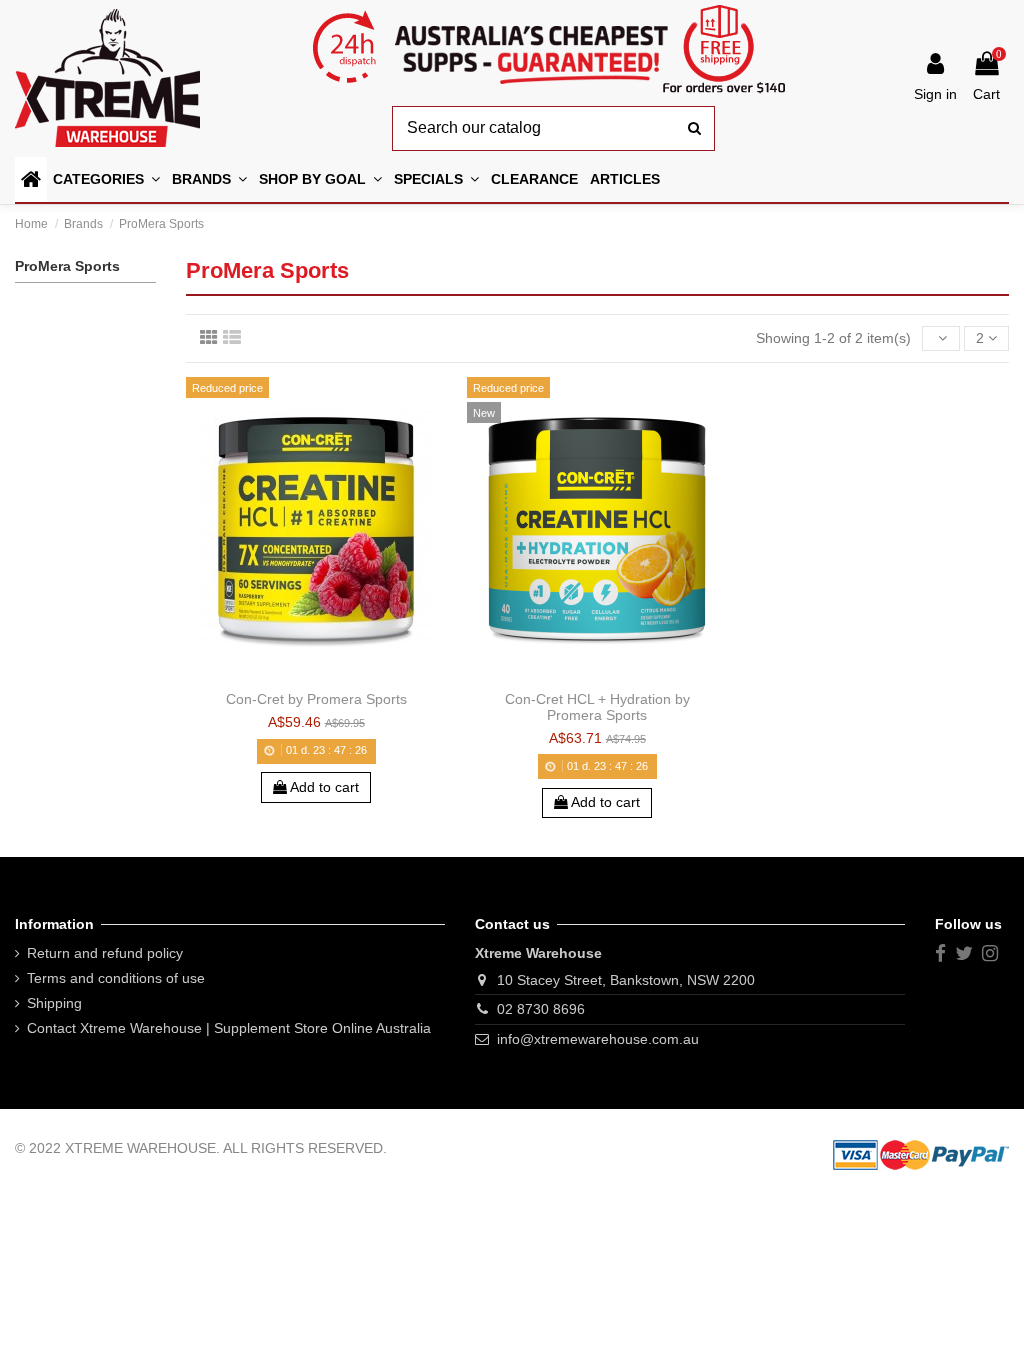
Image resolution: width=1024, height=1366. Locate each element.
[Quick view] (344, 675)
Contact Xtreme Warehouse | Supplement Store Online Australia (229, 1028)
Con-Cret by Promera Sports (316, 699)
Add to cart (323, 787)
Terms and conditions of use (116, 978)
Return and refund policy (105, 953)
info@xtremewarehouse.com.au (598, 1039)
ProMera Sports (67, 266)
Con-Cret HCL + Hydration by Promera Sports (597, 706)
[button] (320, 179)
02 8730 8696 (541, 1009)
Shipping (54, 1003)
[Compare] (316, 675)
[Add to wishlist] (288, 675)
